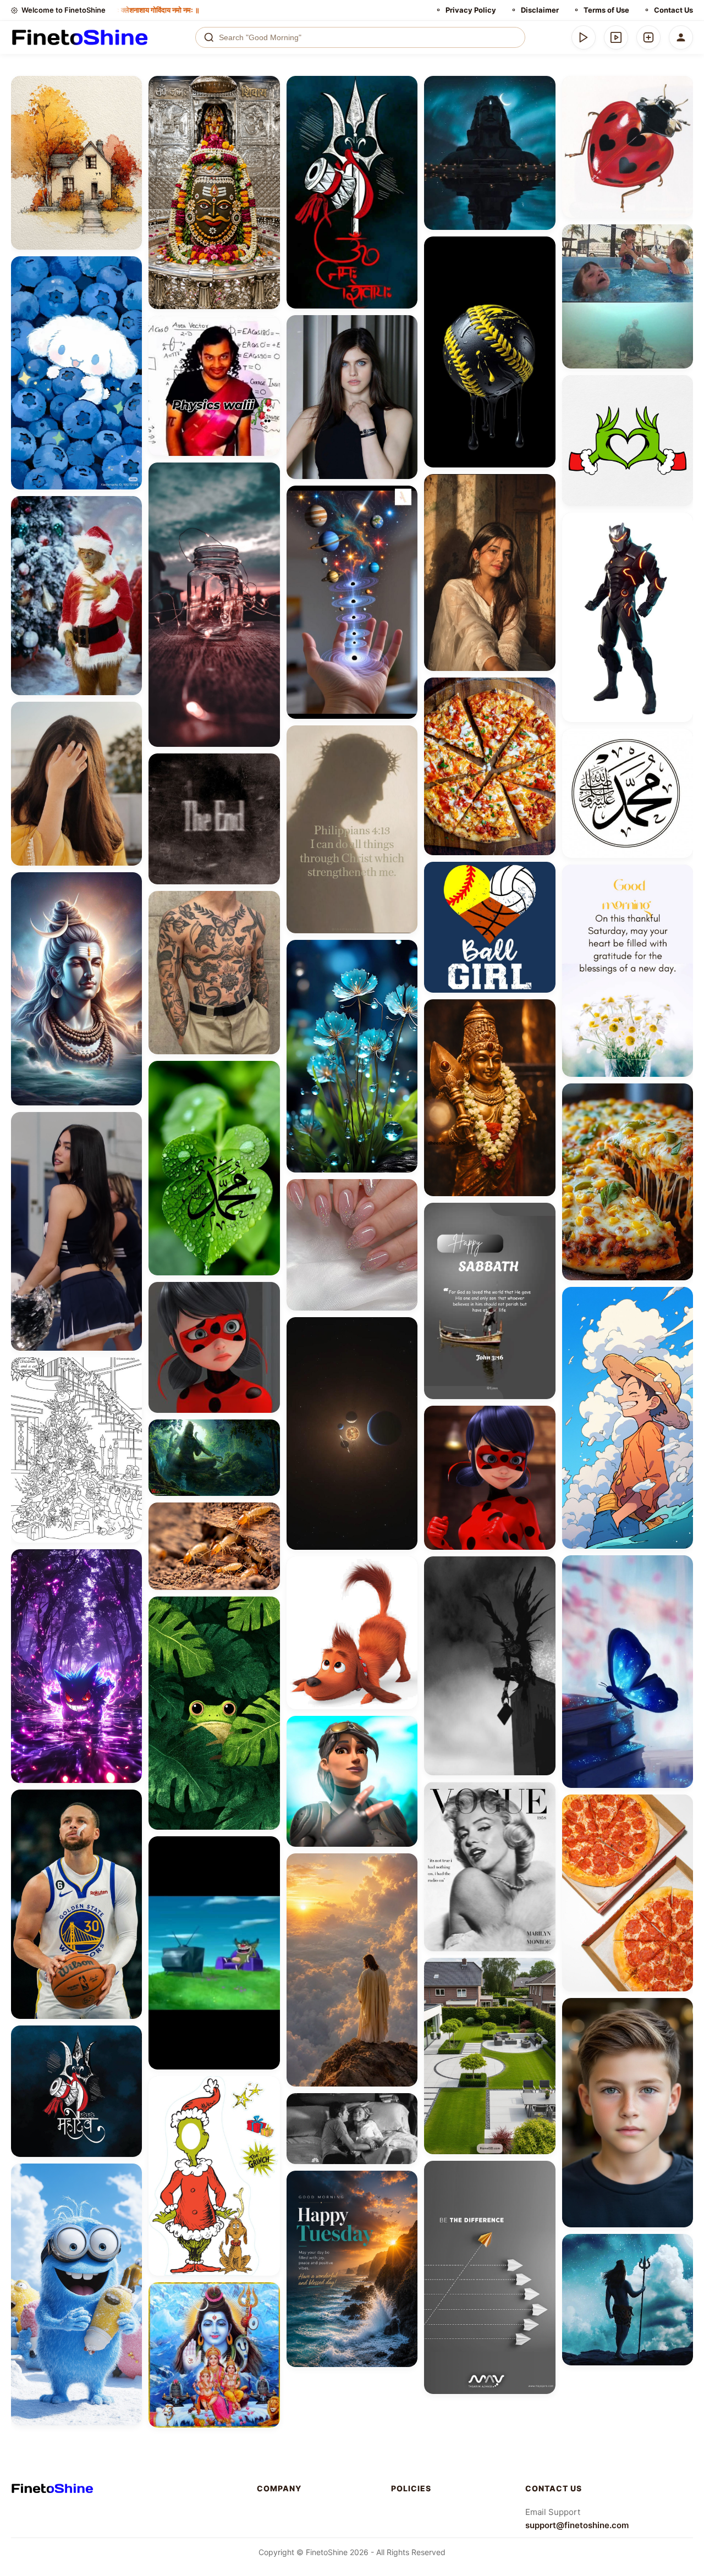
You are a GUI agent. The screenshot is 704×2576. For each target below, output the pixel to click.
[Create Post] (648, 37)
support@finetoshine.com (577, 2525)
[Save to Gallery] (130, 108)
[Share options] (130, 88)
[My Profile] (681, 37)
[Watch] (616, 37)
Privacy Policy (471, 10)
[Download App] (584, 37)
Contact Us (673, 10)
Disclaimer (540, 10)
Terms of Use (606, 10)
